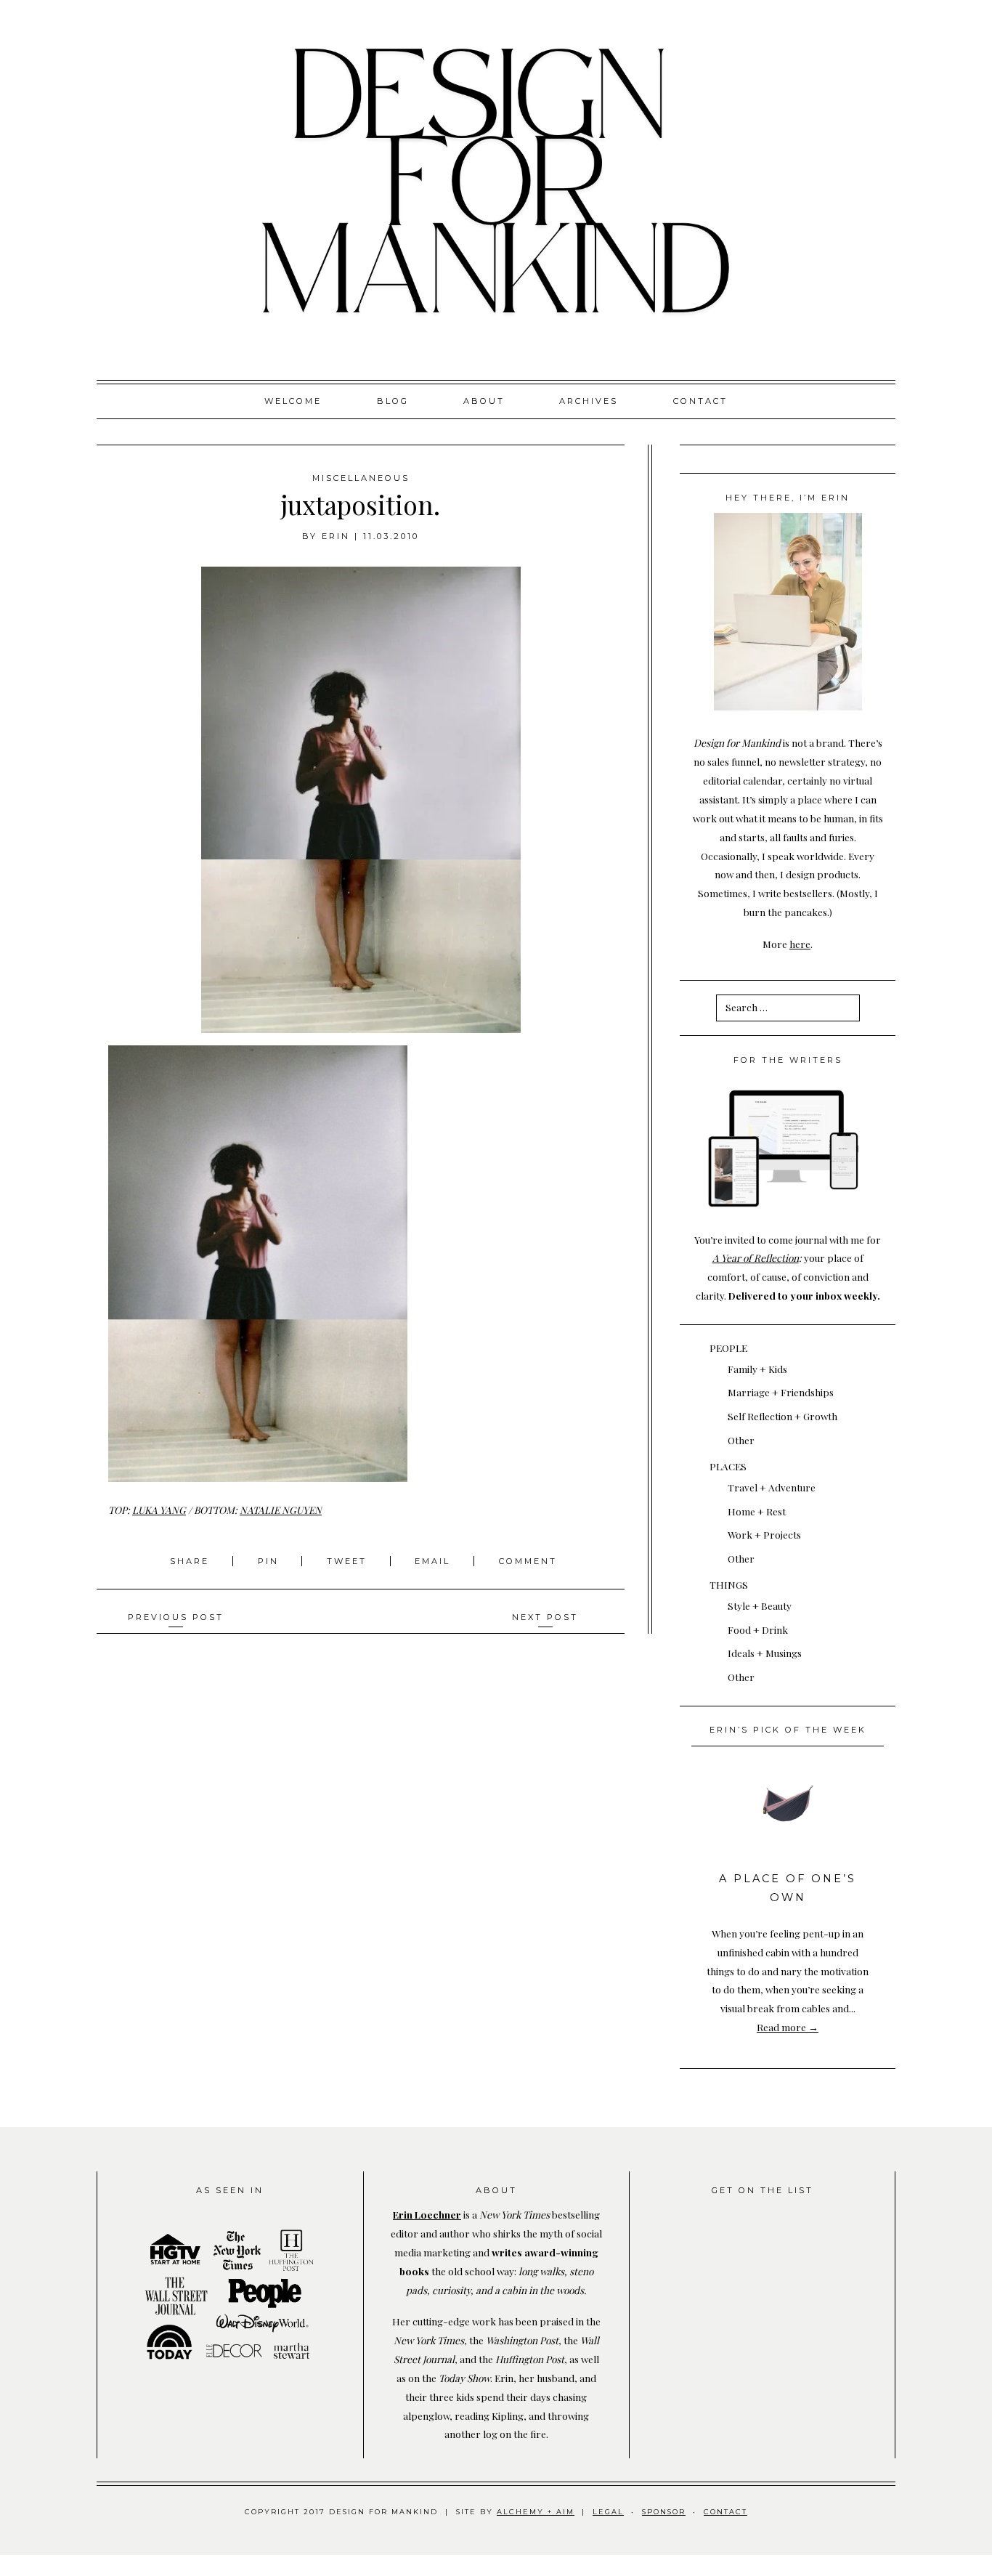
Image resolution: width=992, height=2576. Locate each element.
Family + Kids (757, 1369)
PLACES (728, 1466)
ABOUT (484, 401)
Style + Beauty (760, 1605)
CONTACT (725, 2512)
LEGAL (608, 2512)
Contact (700, 401)
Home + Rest (757, 1511)
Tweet (349, 1561)
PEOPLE (728, 1348)
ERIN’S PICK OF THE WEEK (788, 1730)
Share (192, 1561)
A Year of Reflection (756, 1257)
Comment (528, 1561)
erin (336, 536)
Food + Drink (758, 1629)
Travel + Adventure (772, 1487)
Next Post (545, 1617)
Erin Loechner (427, 2214)
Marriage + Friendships (781, 1392)
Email (432, 1561)
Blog (393, 401)
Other (741, 1440)
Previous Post (176, 1617)
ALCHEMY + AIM (536, 2512)
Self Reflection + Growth (782, 1416)
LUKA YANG (159, 1510)
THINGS (729, 1584)
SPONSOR (664, 2512)
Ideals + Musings (765, 1653)
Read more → (788, 2027)
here (800, 944)
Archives (589, 401)
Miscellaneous (361, 478)
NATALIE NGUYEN (281, 1510)
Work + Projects (764, 1534)
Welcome (293, 401)
